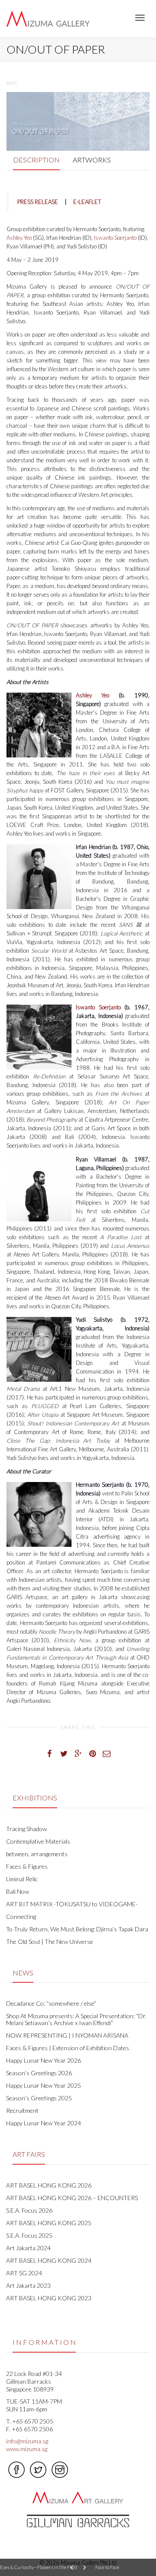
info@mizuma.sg (27, 2441)
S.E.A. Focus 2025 (29, 2235)
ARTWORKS (92, 160)
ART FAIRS (29, 2154)
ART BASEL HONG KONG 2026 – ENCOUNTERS (72, 2198)
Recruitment (22, 2110)
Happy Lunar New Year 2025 (44, 2085)
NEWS (23, 1973)
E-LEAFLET (87, 202)
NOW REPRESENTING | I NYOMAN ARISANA (67, 2035)
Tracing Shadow (26, 1829)
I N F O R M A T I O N (44, 2342)
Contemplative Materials (38, 1841)
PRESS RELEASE (38, 202)
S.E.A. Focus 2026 (29, 2210)
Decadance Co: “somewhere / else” (51, 2003)
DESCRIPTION (36, 160)
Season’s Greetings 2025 (39, 2098)
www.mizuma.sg (27, 2449)
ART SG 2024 (24, 2273)
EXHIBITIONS (35, 1798)
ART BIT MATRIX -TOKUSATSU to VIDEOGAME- (72, 1904)
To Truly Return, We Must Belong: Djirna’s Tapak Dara (77, 1929)
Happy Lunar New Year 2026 (44, 2060)
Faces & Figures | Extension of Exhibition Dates (68, 2048)
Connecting (21, 1916)
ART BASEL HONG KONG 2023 (49, 2298)
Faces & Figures (27, 1866)
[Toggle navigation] (140, 18)
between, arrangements (37, 1854)
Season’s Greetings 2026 (39, 2073)
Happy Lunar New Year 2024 (44, 2123)
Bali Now (18, 1891)
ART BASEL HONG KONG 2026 (49, 2185)
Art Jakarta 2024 (28, 2248)
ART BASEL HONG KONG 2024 (49, 2260)
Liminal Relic (22, 1879)
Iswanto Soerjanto (115, 238)
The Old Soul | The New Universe (50, 1942)
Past (12, 83)
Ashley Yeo (19, 238)
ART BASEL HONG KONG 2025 (49, 2223)
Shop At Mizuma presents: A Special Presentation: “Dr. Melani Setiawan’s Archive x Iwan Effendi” (76, 2019)
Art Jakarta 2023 (28, 2285)
